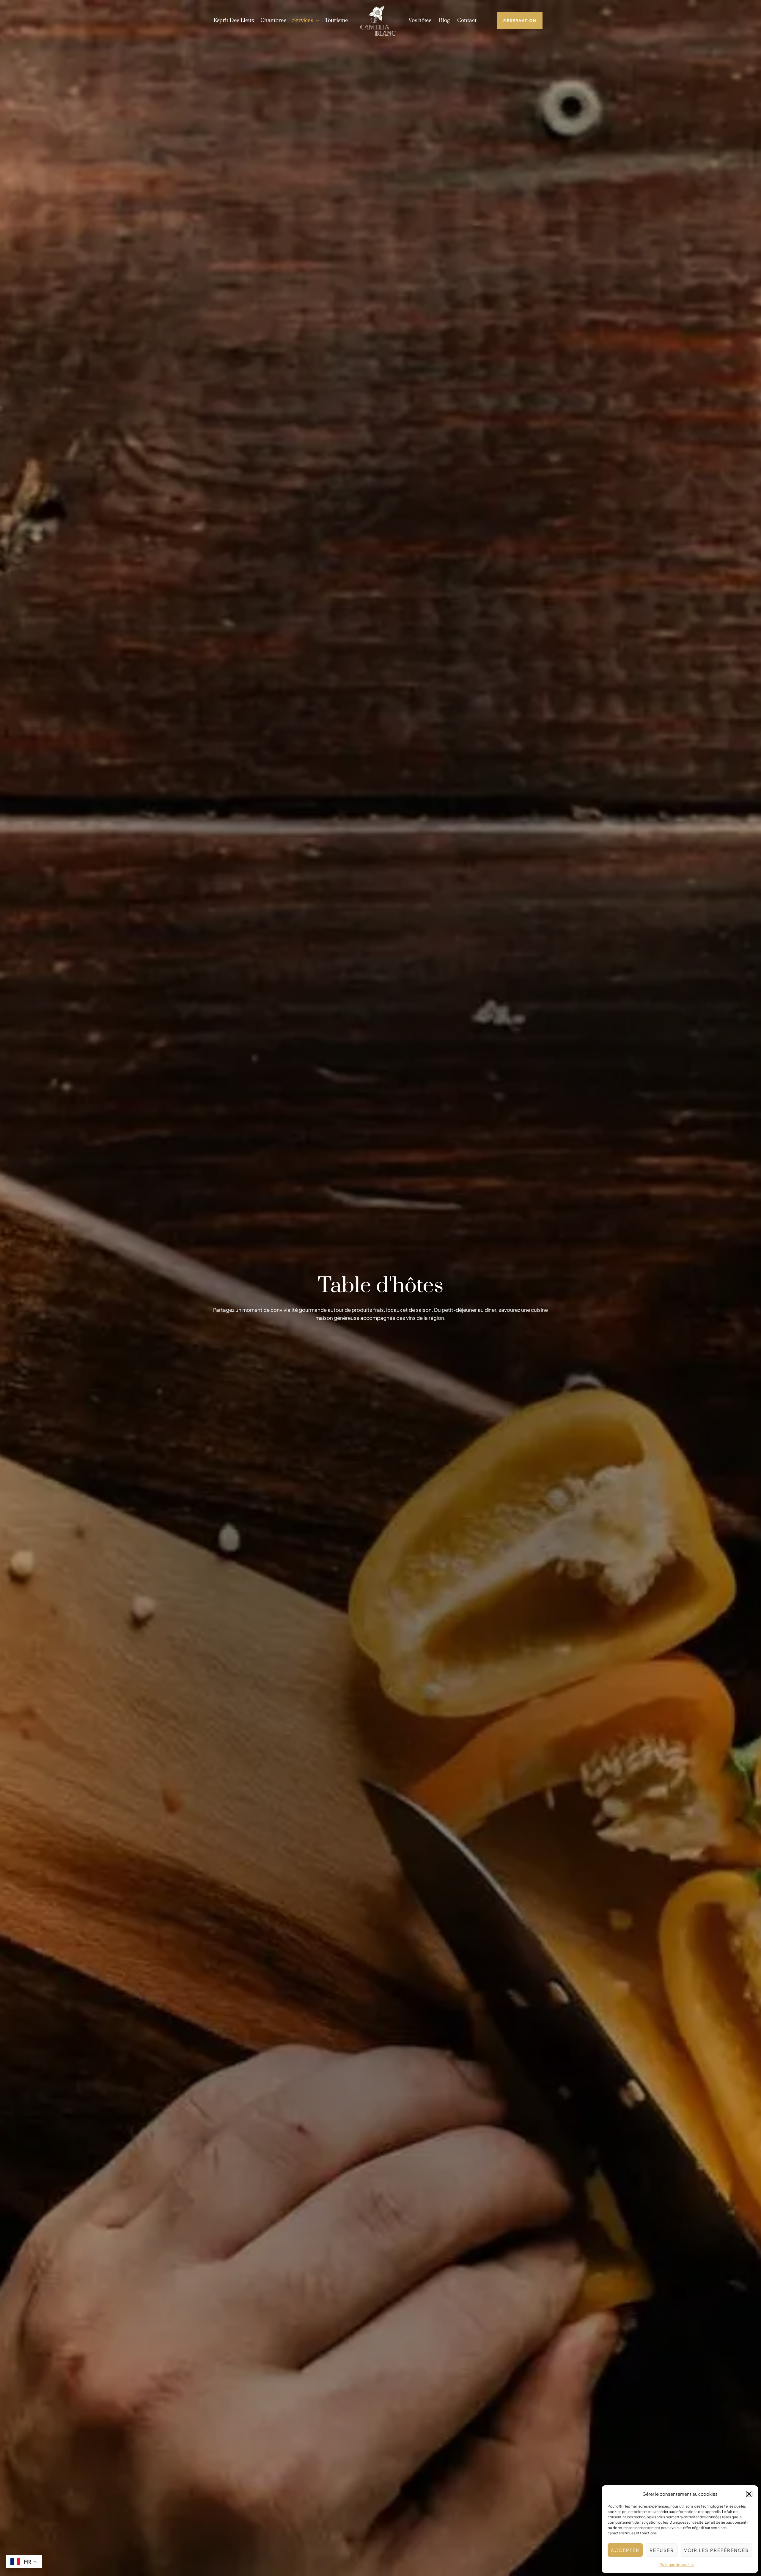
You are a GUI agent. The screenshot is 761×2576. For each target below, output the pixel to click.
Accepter (625, 2550)
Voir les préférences (716, 2550)
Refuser (662, 2550)
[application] (316, 21)
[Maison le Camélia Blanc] (378, 20)
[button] (749, 2494)
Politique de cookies (677, 2565)
